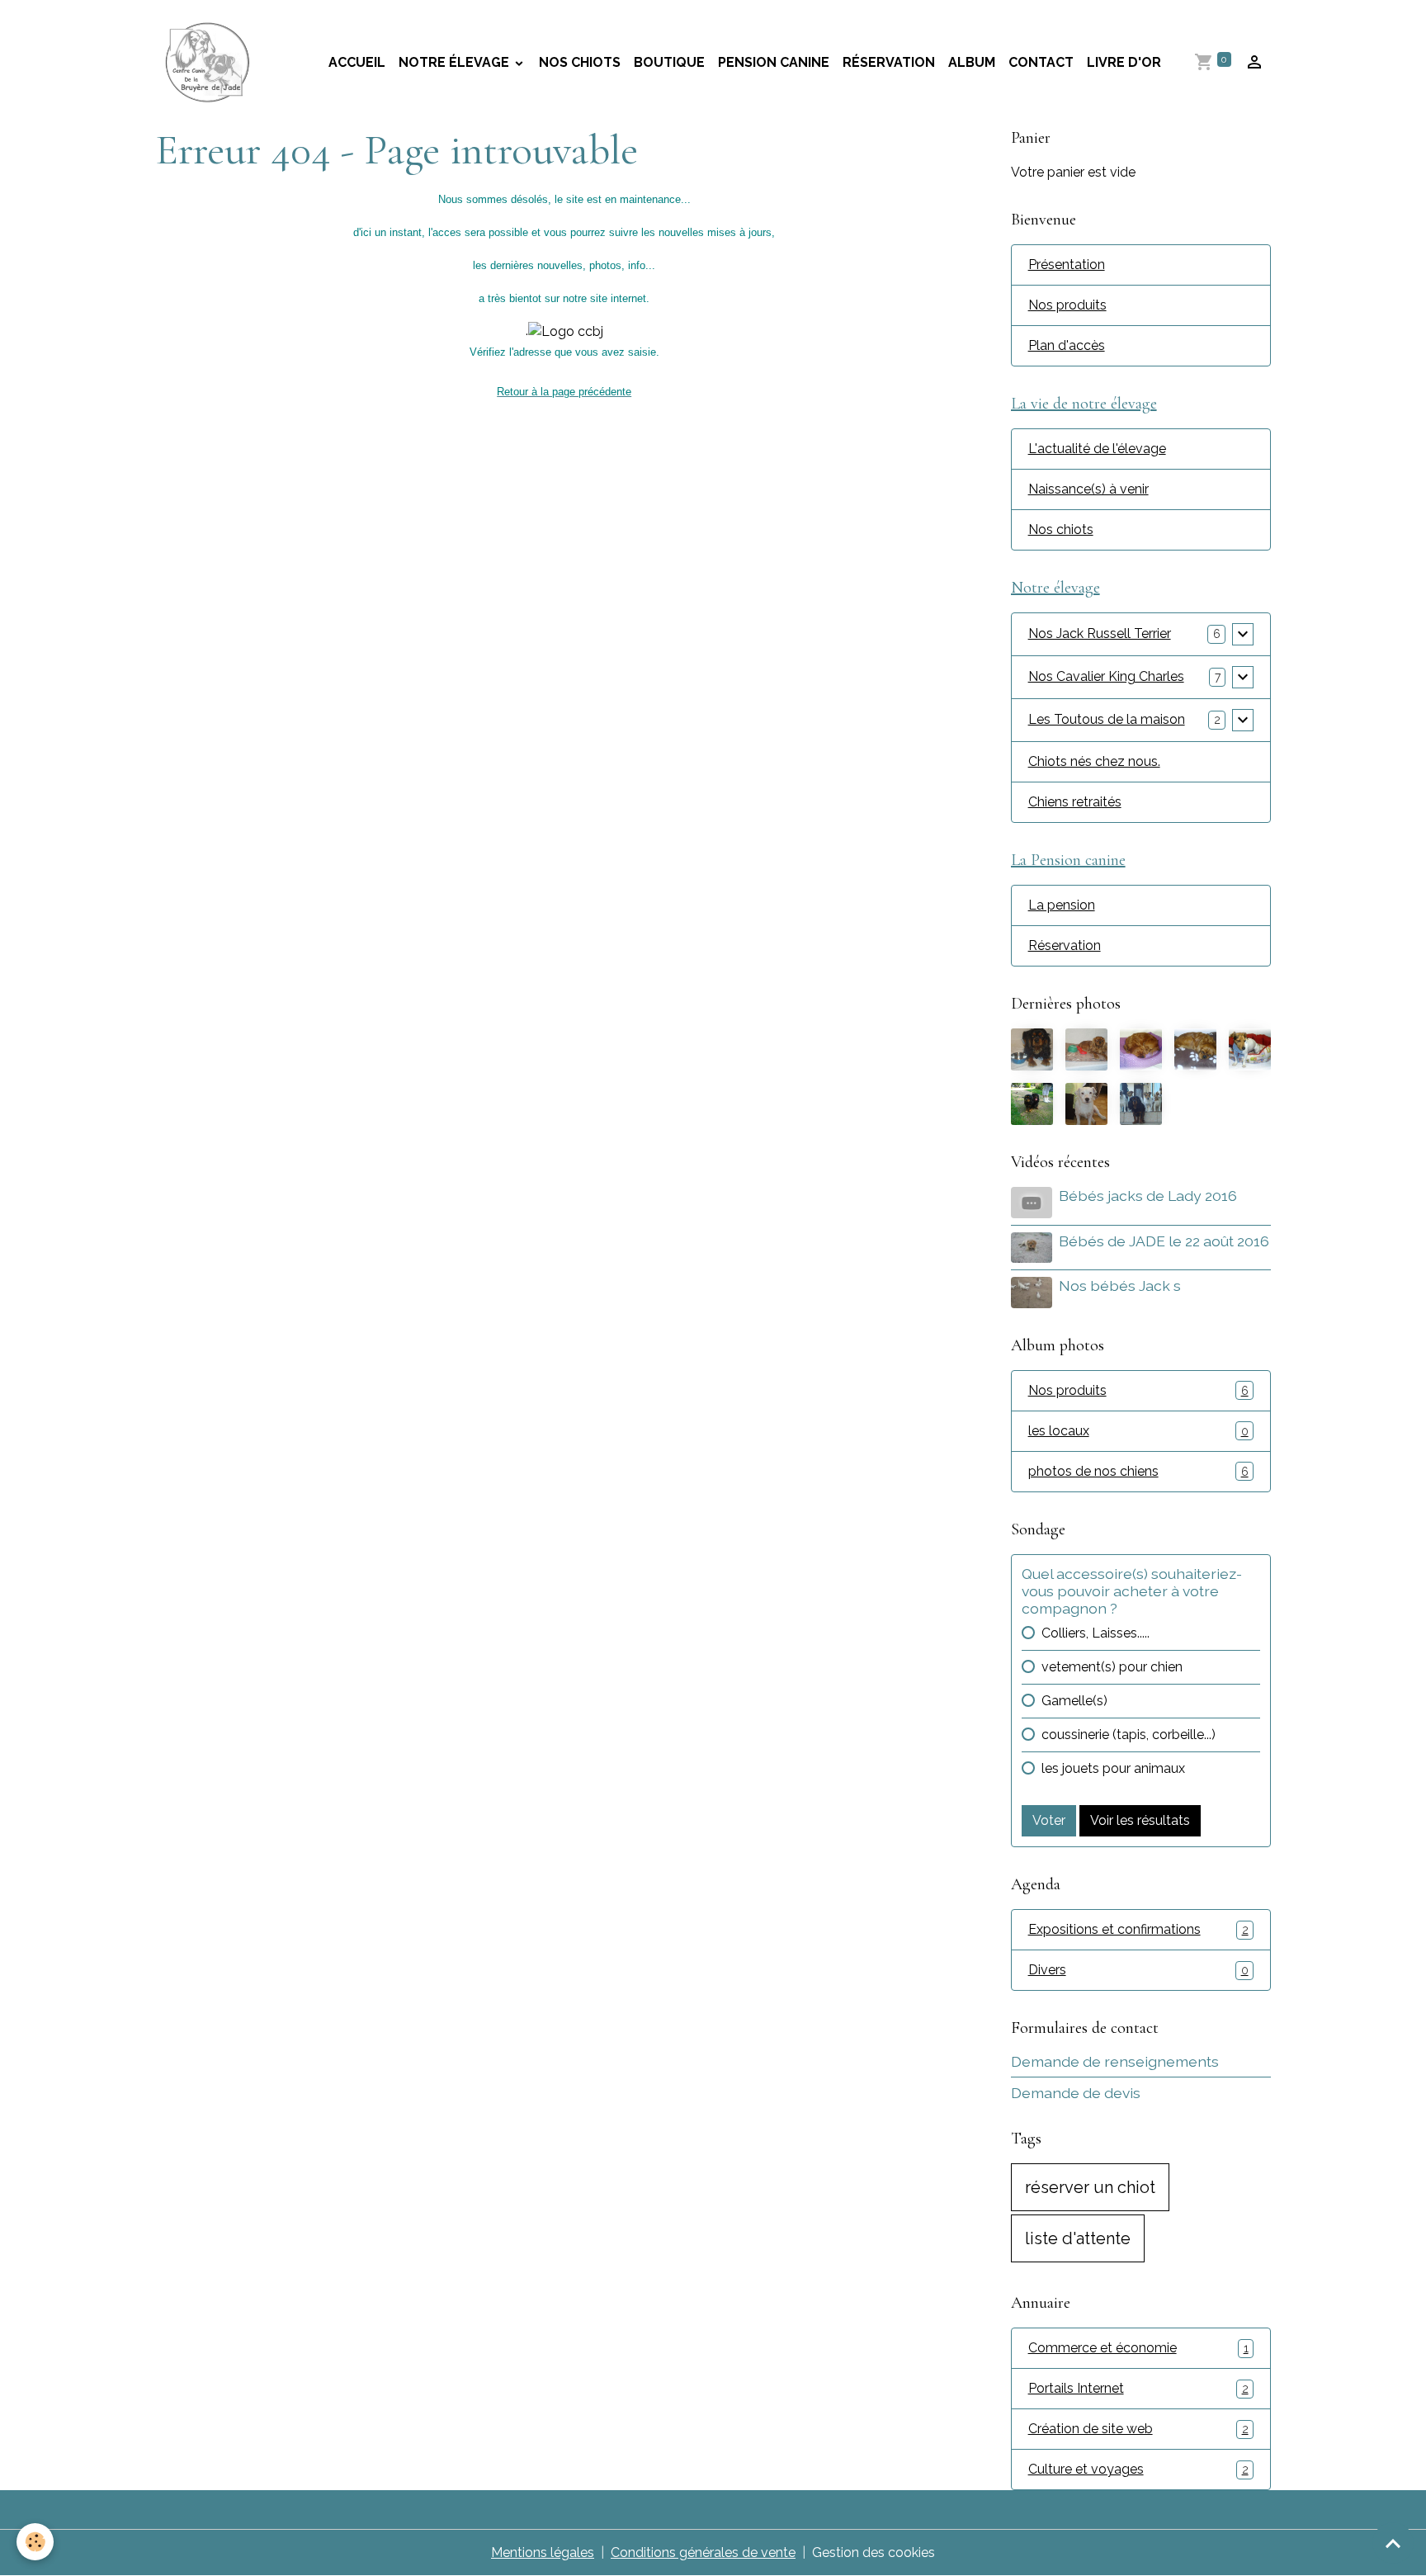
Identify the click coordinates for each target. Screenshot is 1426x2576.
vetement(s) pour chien (1112, 1667)
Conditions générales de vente (703, 2552)
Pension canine (774, 62)
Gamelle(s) (1074, 1701)
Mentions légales (543, 2552)
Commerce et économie (1138, 2348)
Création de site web (1138, 2429)
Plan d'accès (1067, 345)
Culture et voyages (1138, 2469)
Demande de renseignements (1115, 2061)
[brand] (211, 63)
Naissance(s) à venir (1088, 489)
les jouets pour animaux (1113, 1768)
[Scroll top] (1393, 2543)
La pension (1062, 905)
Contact (1041, 62)
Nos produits (1067, 305)
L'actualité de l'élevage (1097, 449)
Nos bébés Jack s (1120, 1286)
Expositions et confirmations (1138, 1929)
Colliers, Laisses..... (1095, 1633)
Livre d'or (1124, 62)
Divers (1138, 1970)
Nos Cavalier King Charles (1106, 676)
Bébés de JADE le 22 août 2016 (1164, 1241)
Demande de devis (1076, 2093)
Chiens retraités (1075, 802)
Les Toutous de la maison (1107, 719)
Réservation (889, 62)
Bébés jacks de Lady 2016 (1148, 1196)
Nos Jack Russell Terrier (1100, 633)
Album (972, 62)
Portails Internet (1138, 2388)
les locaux (1138, 1431)
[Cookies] (35, 2542)
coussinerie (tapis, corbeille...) (1129, 1735)
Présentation (1067, 265)
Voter (1049, 1820)
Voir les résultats (1140, 1820)
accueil (357, 62)
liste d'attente (1078, 2238)
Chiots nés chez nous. (1094, 761)
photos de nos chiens (1138, 1471)
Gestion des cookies (874, 2552)
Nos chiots (580, 62)
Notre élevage (456, 62)
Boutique (669, 62)
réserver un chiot (1090, 2187)
